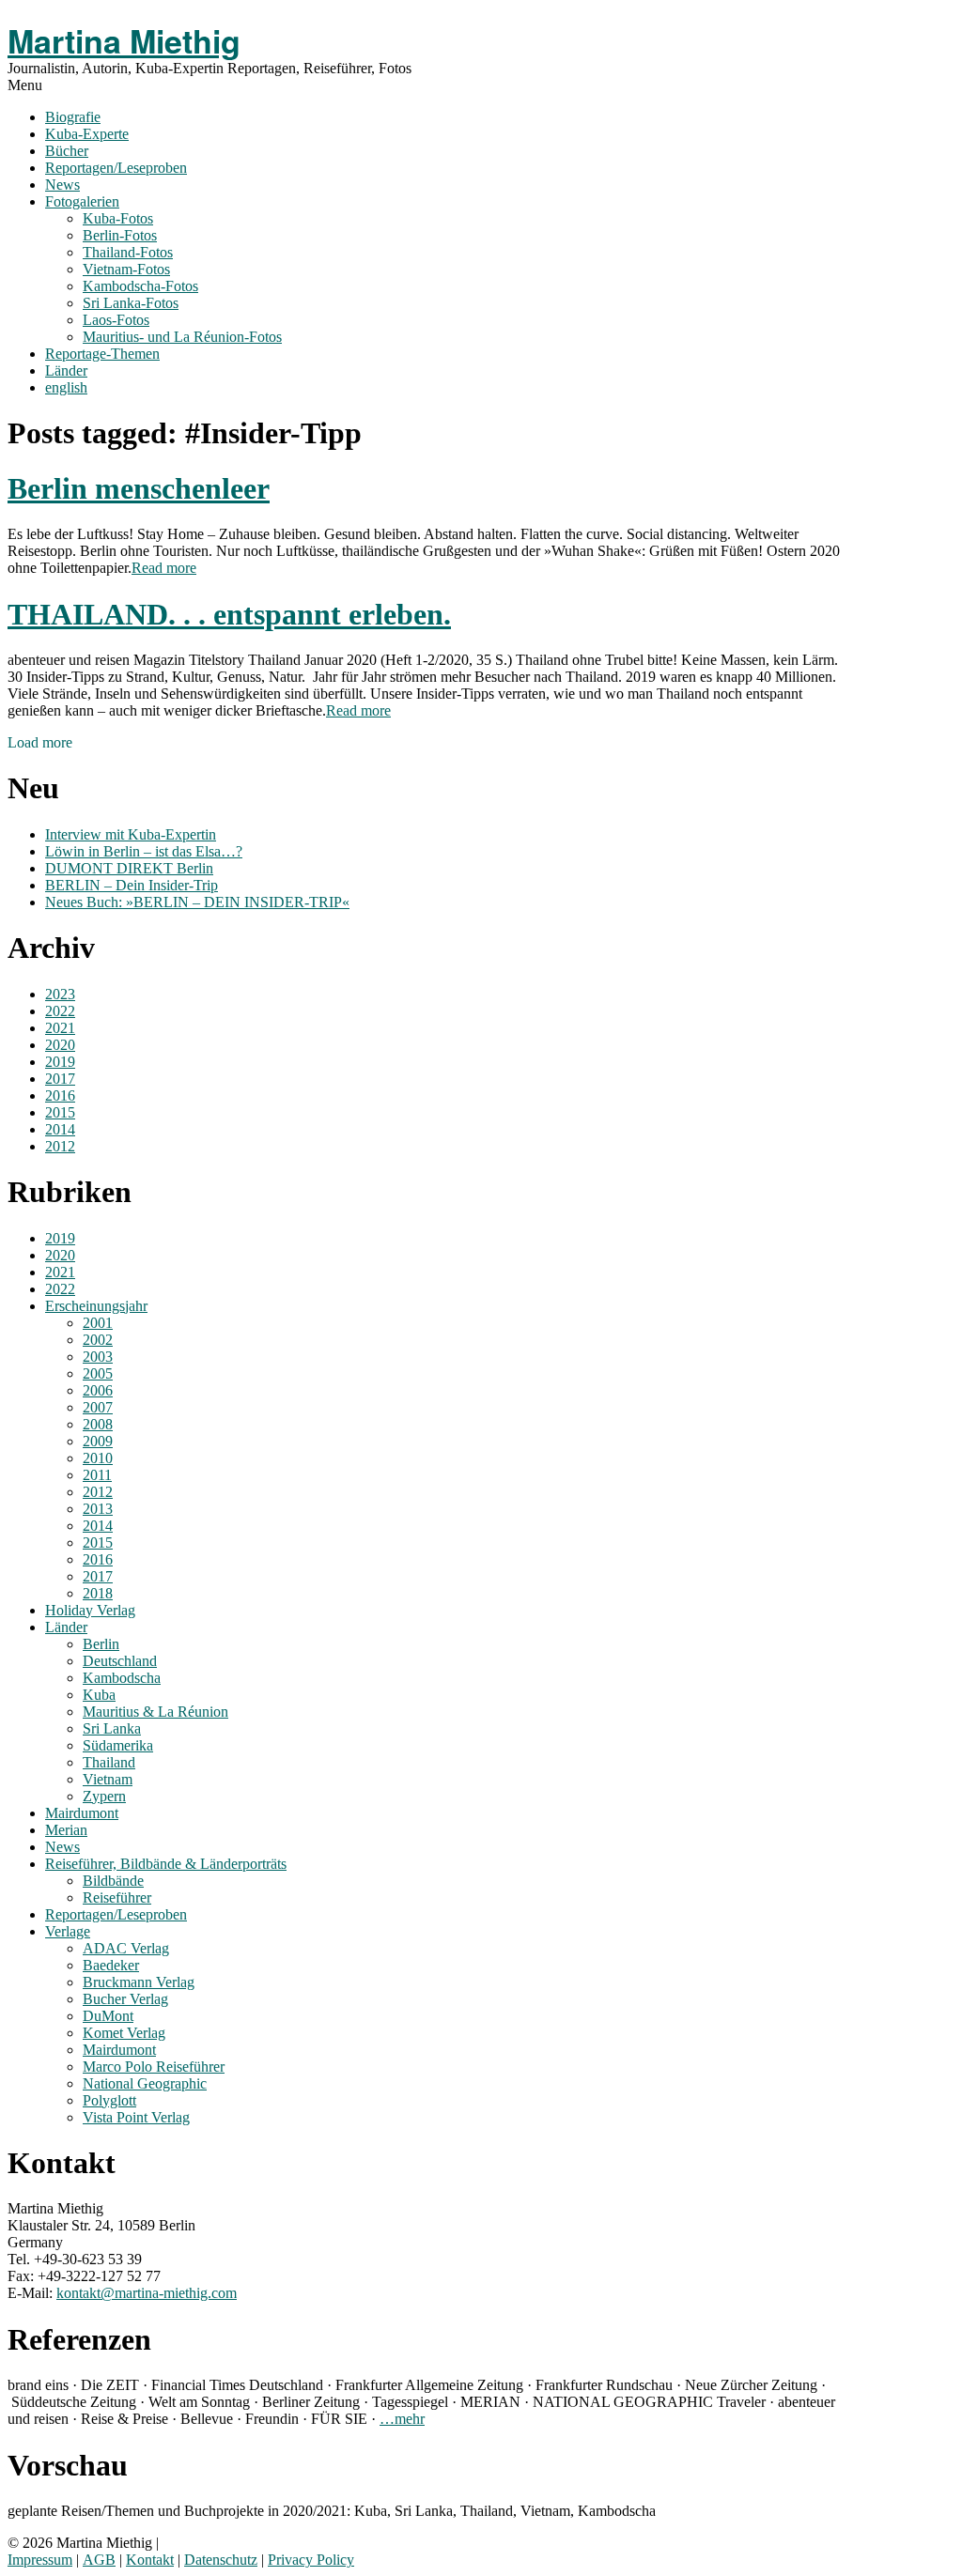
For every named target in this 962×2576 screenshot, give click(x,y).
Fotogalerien (82, 201)
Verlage (68, 1931)
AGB (99, 2560)
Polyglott (109, 2100)
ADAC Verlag (126, 1948)
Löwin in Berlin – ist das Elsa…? (144, 851)
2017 (60, 1079)
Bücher (67, 151)
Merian (66, 1830)
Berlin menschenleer (139, 488)
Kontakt (150, 2560)
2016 (60, 1095)
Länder (66, 370)
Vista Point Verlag (136, 2117)
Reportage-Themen (102, 354)
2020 (60, 1045)
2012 (60, 1146)
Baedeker (111, 1965)
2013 (98, 1509)
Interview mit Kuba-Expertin (131, 834)
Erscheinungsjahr (96, 1306)
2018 (98, 1593)
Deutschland (120, 1661)
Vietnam (108, 1779)
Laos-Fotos (116, 320)
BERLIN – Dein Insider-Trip (132, 885)
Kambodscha (122, 1678)
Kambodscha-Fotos (140, 286)
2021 (60, 1028)
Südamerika (118, 1745)
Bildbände (113, 1881)
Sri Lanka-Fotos (131, 303)
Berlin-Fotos (120, 235)
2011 (97, 1475)
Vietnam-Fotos (126, 269)
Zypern (104, 1796)
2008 (98, 1424)
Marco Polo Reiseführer (154, 2067)
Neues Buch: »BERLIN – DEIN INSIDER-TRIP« (197, 902)
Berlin (101, 1644)
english (66, 387)
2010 (98, 1458)
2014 (60, 1129)
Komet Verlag (124, 2033)
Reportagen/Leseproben (116, 168)
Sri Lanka (112, 1728)
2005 (98, 1373)
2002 (98, 1340)
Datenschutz (221, 2560)
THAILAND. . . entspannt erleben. (229, 614)
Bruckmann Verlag (139, 1982)
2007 (98, 1407)
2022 (60, 1011)
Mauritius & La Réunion (155, 1712)
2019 (60, 1062)
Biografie (73, 117)
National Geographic (145, 2083)
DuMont (108, 2016)
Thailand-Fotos (128, 252)
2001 (98, 1323)
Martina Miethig (124, 40)
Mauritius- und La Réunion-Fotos (182, 337)
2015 (60, 1112)
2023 (60, 994)
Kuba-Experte (87, 134)
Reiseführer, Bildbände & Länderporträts (166, 1864)
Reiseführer (117, 1897)
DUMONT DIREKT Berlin (129, 868)
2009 (98, 1441)
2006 (98, 1390)
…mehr (402, 2419)
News (62, 185)
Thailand (109, 1762)
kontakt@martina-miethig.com (147, 2293)
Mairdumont (82, 1813)
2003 (98, 1357)
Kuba (99, 1695)
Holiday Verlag (90, 1610)
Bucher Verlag (125, 1999)
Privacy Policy (311, 2560)
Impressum (40, 2560)
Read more (164, 568)
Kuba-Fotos (118, 218)
